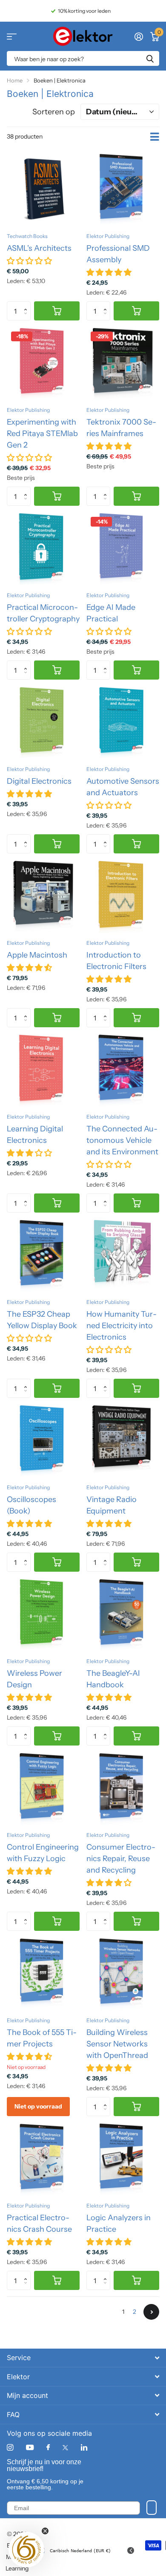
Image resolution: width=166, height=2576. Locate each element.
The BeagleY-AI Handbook (113, 1679)
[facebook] (48, 2448)
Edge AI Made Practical (111, 613)
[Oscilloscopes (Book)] (43, 1441)
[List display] (155, 137)
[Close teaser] (45, 2531)
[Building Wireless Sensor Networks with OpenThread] (123, 1974)
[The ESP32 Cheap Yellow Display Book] (43, 1256)
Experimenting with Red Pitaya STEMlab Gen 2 (42, 434)
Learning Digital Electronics (35, 1135)
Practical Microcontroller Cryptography (43, 613)
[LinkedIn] (84, 2447)
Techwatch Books (27, 236)
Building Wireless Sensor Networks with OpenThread (117, 2044)
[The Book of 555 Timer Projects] (43, 1974)
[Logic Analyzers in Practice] (123, 2159)
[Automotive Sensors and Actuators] (123, 723)
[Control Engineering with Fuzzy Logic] (43, 1789)
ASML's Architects (39, 248)
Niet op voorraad (38, 2106)
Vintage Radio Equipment (112, 1505)
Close (83, 2358)
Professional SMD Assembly (118, 254)
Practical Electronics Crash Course (39, 2223)
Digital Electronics (39, 781)
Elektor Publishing (108, 236)
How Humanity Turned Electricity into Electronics (122, 1326)
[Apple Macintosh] (43, 897)
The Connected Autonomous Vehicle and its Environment (122, 1140)
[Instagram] (10, 2447)
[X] (65, 2448)
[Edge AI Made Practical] (123, 549)
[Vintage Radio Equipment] (123, 1441)
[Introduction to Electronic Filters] (123, 897)
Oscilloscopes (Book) (31, 1505)
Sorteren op (54, 112)
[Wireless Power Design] (43, 1615)
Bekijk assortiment (12, 36)
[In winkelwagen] (57, 311)
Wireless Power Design (34, 1679)
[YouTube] (30, 2448)
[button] (27, 304)
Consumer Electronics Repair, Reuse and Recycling (121, 1859)
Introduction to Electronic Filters (116, 961)
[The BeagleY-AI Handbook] (123, 1615)
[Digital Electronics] (43, 723)
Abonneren (152, 2508)
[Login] (139, 37)
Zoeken (150, 58)
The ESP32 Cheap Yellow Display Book (42, 1320)
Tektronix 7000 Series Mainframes (121, 428)
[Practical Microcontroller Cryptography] (43, 549)
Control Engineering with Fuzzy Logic (43, 1853)
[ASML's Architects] (43, 190)
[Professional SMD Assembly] (123, 190)
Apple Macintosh (37, 955)
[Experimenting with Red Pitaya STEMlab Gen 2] (43, 364)
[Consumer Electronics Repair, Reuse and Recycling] (123, 1789)
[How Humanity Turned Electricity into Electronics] (123, 1256)
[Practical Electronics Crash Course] (43, 2159)
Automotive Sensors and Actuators (123, 787)
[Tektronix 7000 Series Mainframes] (123, 364)
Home (15, 80)
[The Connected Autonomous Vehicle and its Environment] (123, 1070)
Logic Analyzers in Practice (119, 2223)
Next (151, 2312)
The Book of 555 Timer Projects (42, 2038)
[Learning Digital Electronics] (43, 1070)
